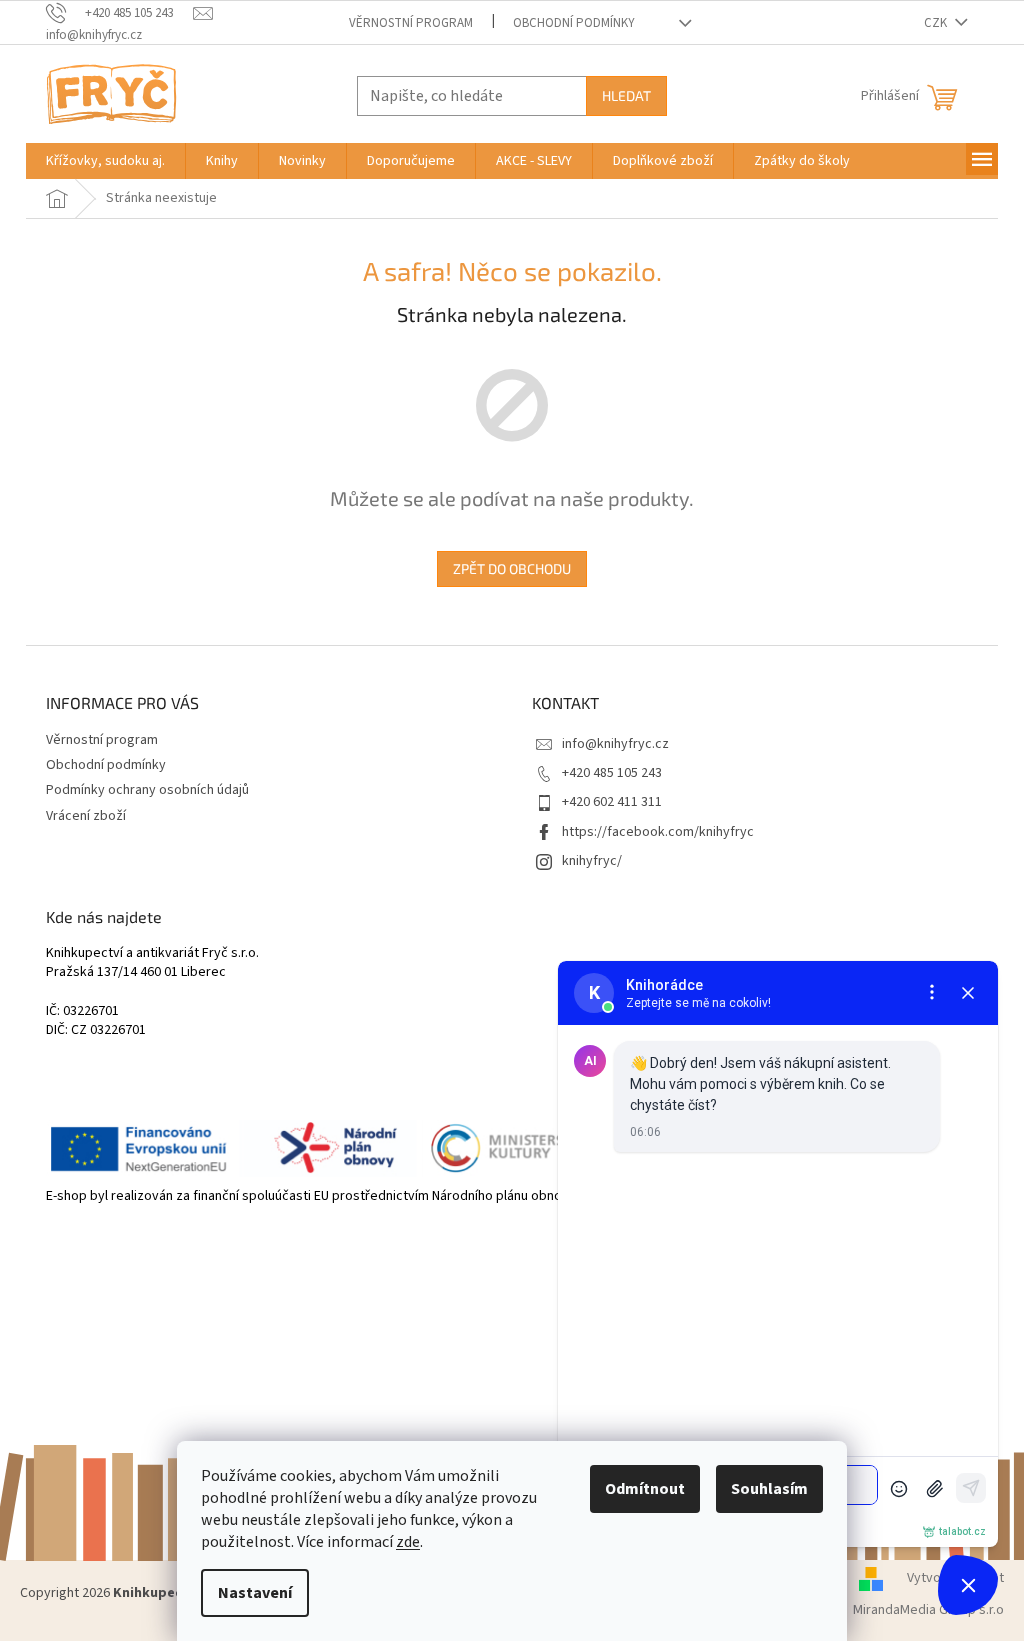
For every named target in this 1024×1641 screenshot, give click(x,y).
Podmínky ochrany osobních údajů (147, 790)
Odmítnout (645, 1489)
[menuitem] (105, 161)
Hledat (626, 95)
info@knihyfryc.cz (615, 744)
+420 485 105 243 (612, 773)
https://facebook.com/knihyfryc (658, 832)
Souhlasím (769, 1489)
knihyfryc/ (592, 861)
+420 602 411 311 (612, 802)
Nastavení (255, 1593)
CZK (937, 23)
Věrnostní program (411, 23)
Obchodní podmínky (574, 23)
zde (408, 1542)
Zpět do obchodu (512, 568)
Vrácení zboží (86, 816)
